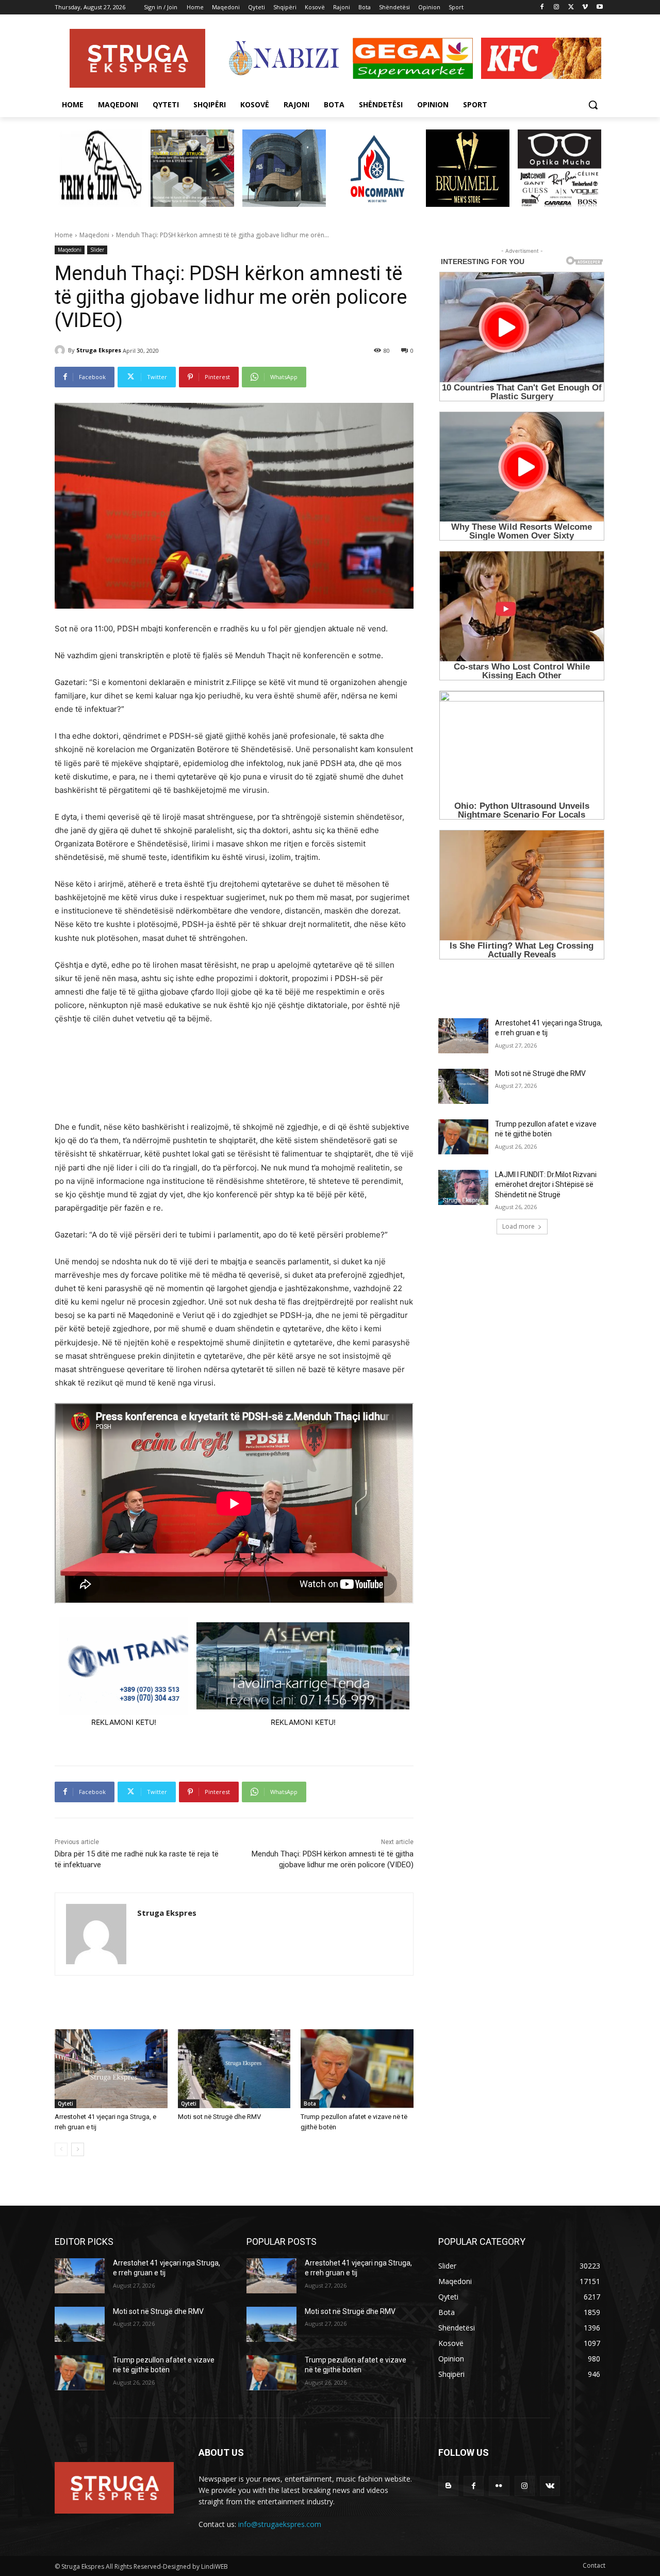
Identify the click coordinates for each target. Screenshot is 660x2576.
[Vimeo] (585, 7)
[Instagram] (557, 7)
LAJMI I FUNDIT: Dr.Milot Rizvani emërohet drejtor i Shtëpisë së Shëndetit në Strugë (546, 1185)
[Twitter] (571, 7)
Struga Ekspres (99, 350)
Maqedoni (94, 235)
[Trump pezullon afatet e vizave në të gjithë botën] (357, 2069)
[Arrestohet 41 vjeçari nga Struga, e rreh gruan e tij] (111, 2069)
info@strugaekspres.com (280, 2524)
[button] (593, 105)
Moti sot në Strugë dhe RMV (219, 2117)
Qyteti (65, 2104)
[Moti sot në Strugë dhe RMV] (234, 2069)
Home (64, 235)
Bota (310, 2104)
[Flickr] (499, 2486)
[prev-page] (61, 2149)
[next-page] (78, 2149)
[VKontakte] (550, 2486)
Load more (518, 1226)
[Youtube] (599, 7)
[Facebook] (542, 7)
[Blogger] (448, 2486)
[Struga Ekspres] (61, 350)
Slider (97, 250)
